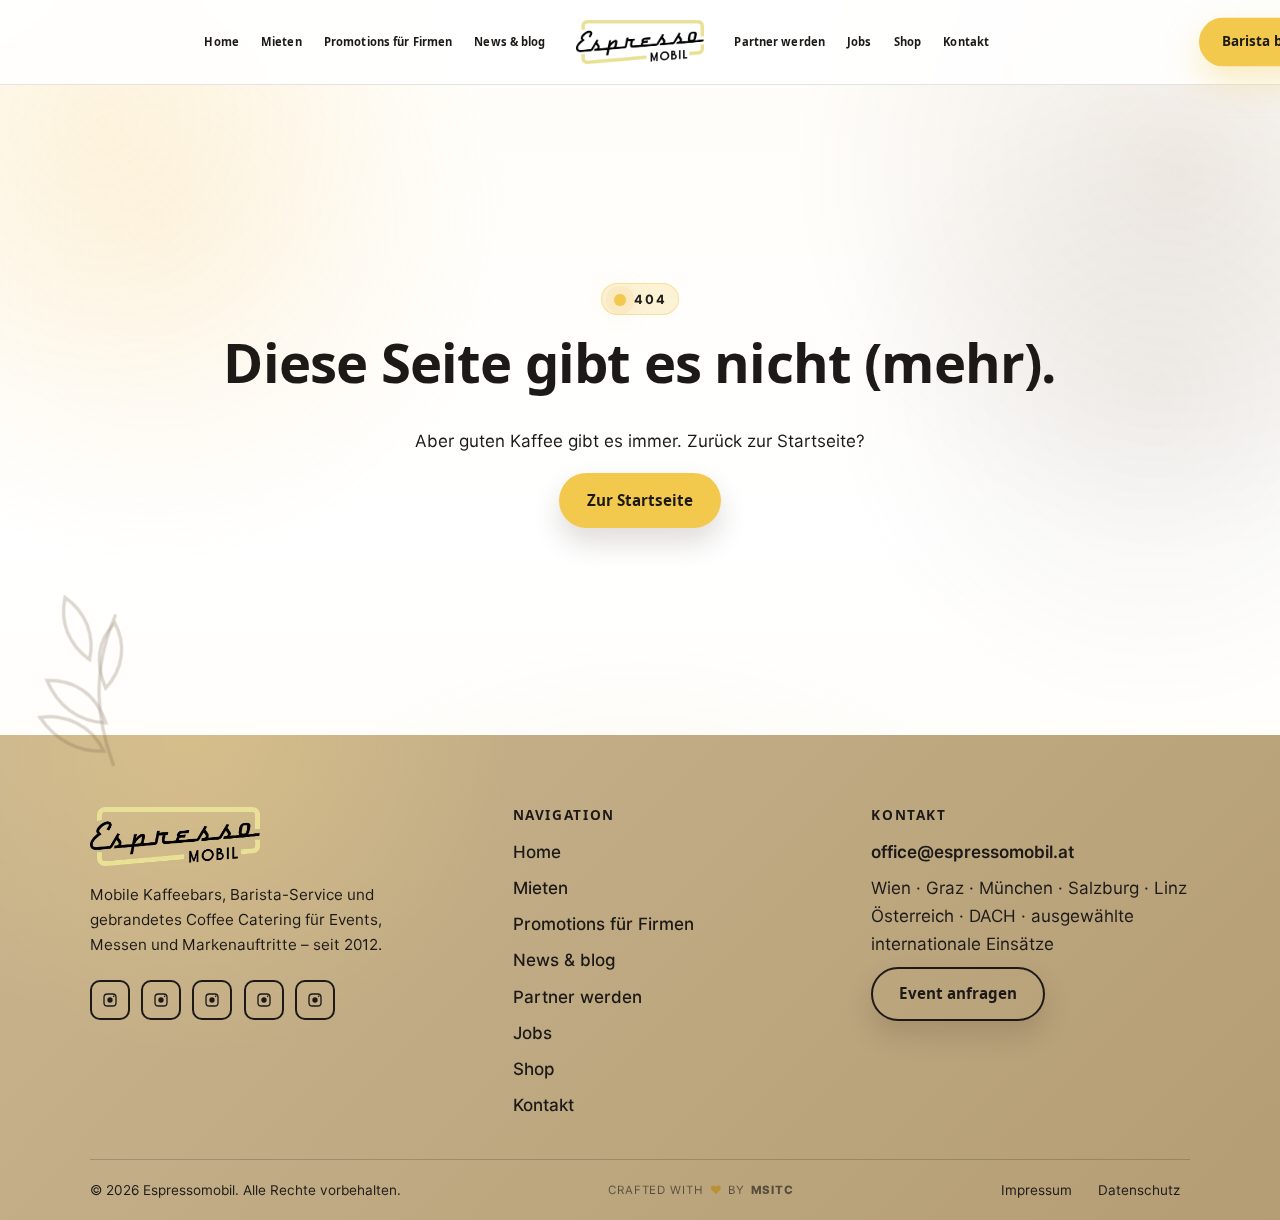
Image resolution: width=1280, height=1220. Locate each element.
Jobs (859, 41)
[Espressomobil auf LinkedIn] (161, 1000)
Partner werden (779, 41)
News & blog (509, 41)
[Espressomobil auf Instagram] (110, 1000)
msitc (773, 1190)
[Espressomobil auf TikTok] (315, 1000)
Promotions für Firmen (388, 41)
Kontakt (966, 41)
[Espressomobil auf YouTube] (264, 1000)
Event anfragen (958, 993)
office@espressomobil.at (972, 852)
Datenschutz (1139, 1190)
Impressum (1036, 1190)
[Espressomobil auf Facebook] (212, 1000)
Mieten (281, 41)
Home (221, 41)
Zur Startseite (640, 500)
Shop (907, 41)
